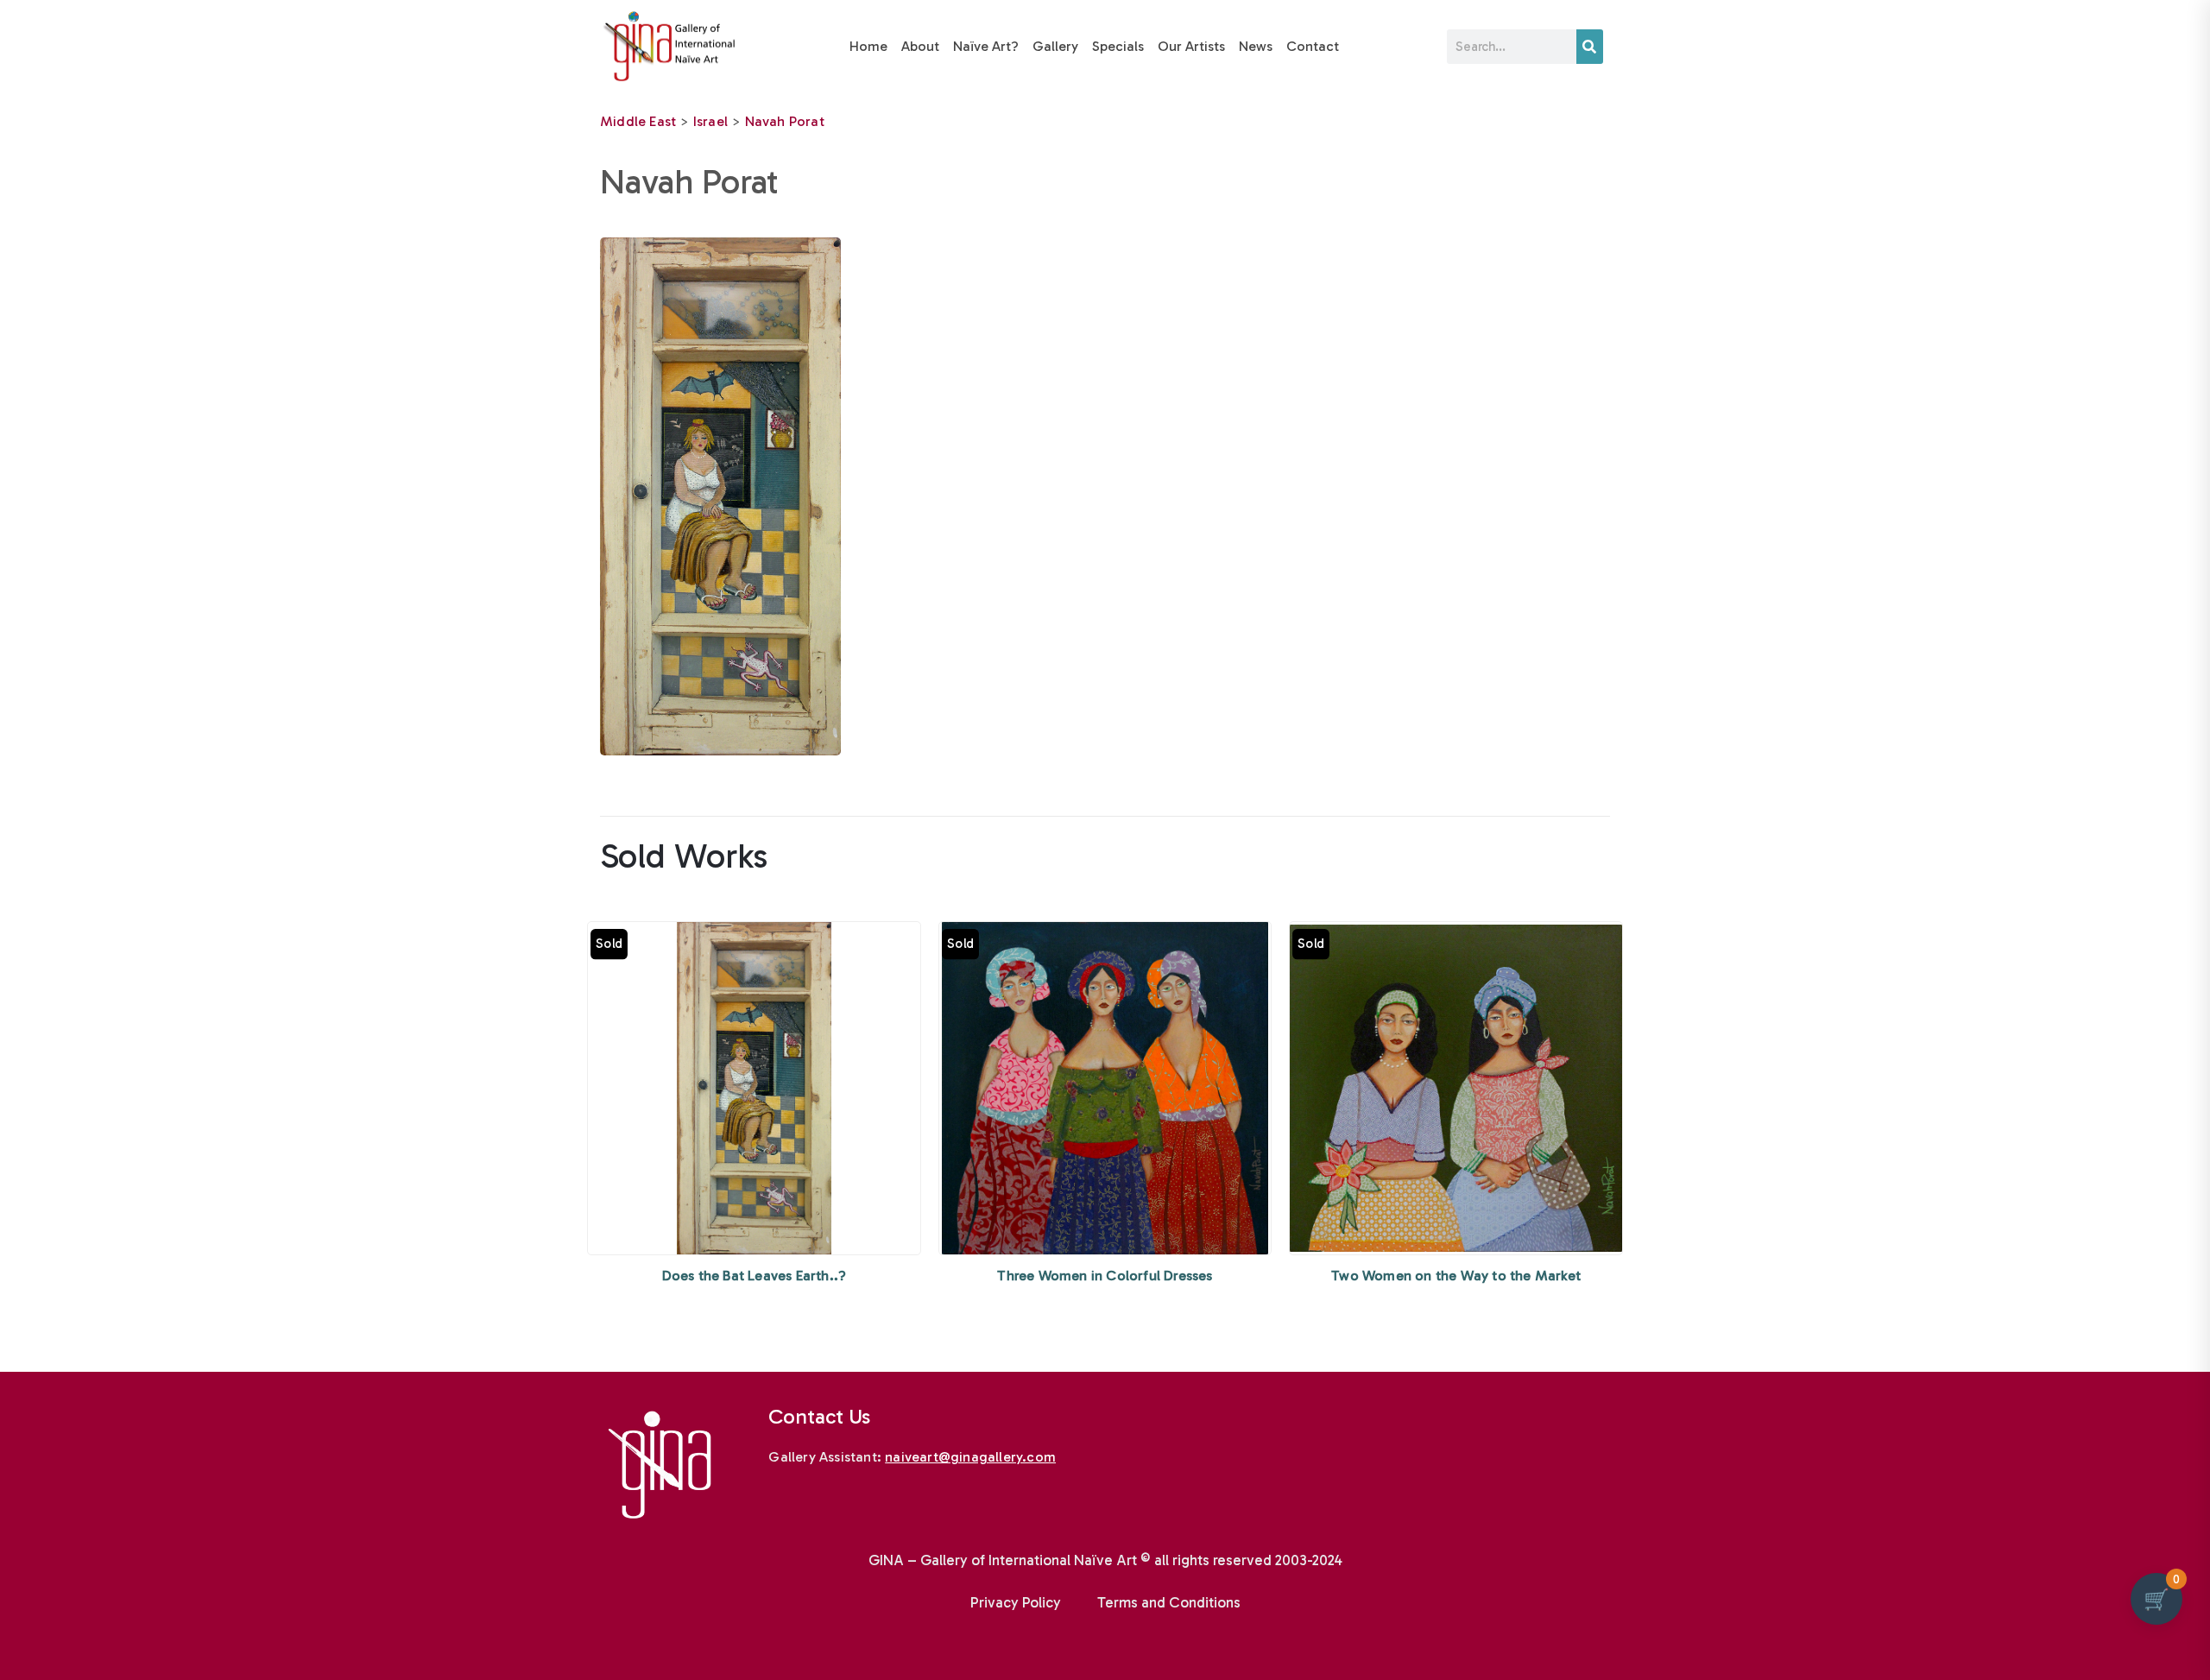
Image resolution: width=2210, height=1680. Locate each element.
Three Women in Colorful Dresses (1105, 1276)
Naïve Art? (986, 46)
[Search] (1590, 47)
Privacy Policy (1016, 1602)
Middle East (638, 121)
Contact (1313, 46)
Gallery (1055, 46)
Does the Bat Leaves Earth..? (755, 1276)
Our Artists (1191, 46)
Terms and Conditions (1169, 1602)
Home (868, 46)
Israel (710, 121)
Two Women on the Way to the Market (1456, 1276)
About (920, 46)
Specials (1118, 46)
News (1256, 46)
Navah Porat (785, 121)
